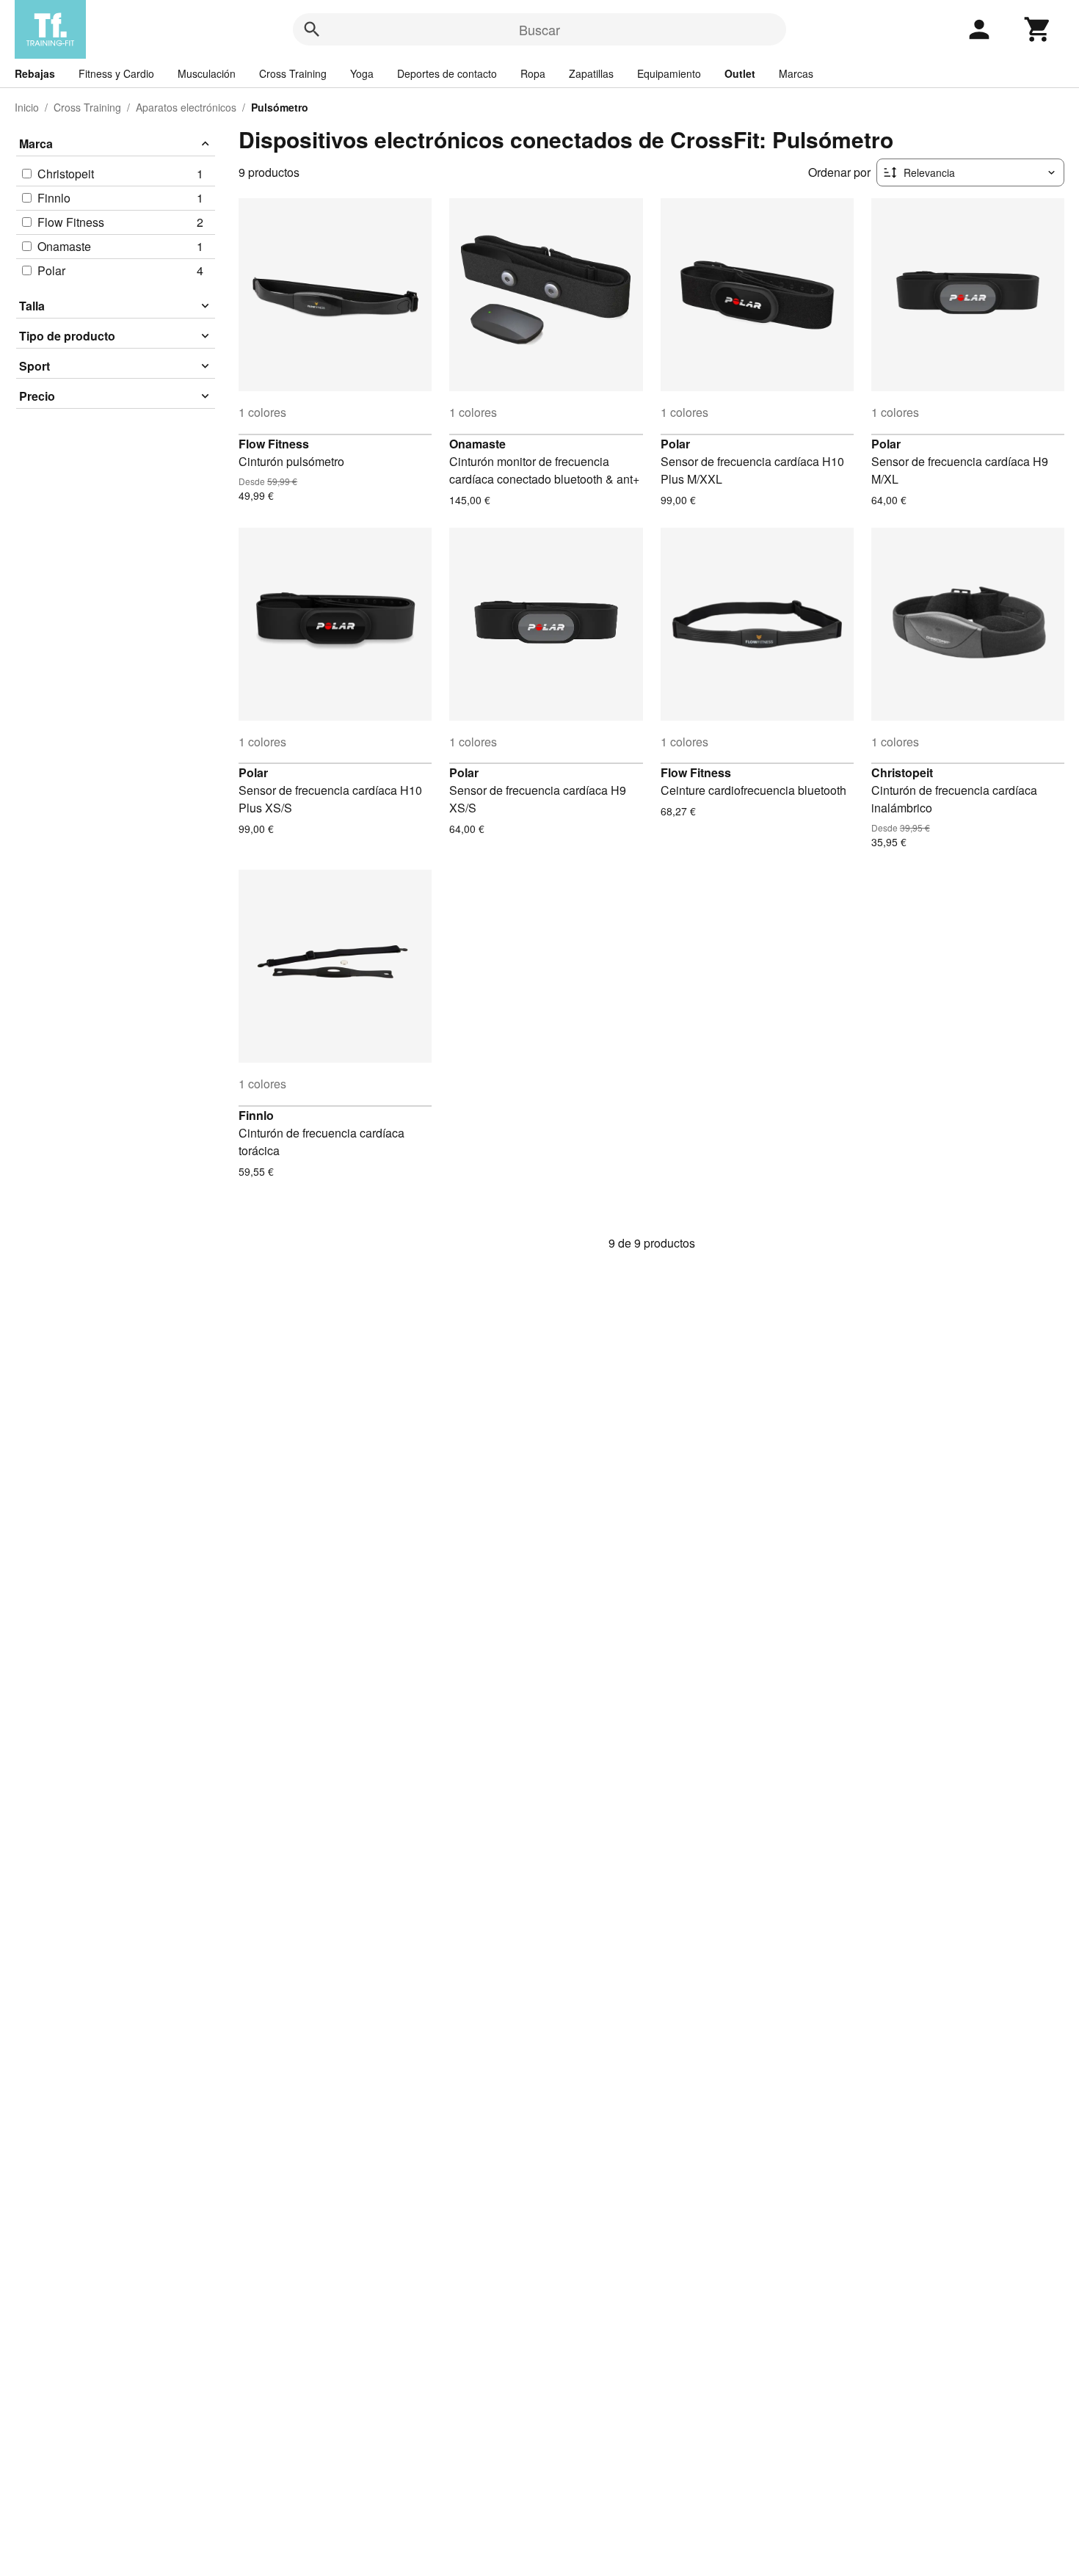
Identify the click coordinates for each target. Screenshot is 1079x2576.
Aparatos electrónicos (186, 107)
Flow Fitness (274, 444)
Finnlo (256, 1115)
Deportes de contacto (447, 73)
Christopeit (902, 772)
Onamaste (477, 444)
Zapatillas (591, 73)
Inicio (27, 107)
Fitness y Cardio (116, 73)
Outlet (740, 73)
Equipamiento (669, 73)
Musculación (207, 73)
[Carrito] (1038, 29)
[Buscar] (312, 29)
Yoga (362, 73)
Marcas (796, 73)
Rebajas (35, 73)
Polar (675, 444)
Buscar (539, 29)
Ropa (533, 73)
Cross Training (293, 73)
